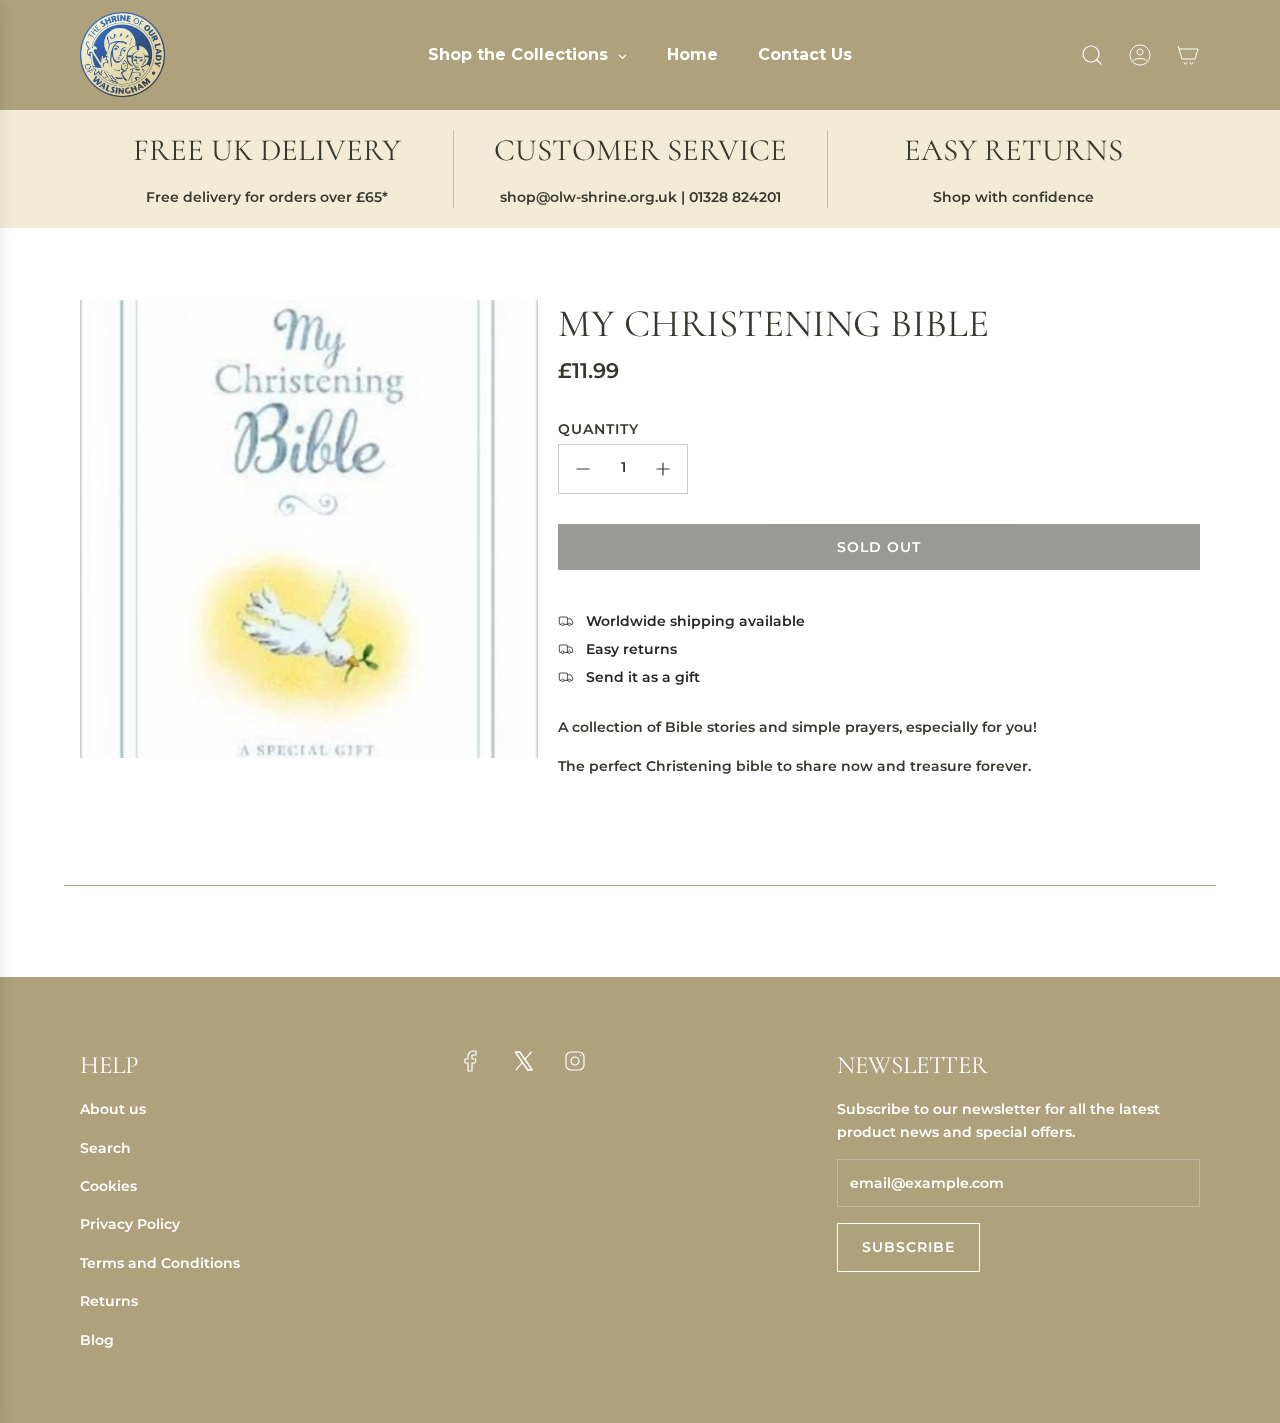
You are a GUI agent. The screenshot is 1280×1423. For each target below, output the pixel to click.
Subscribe (908, 1247)
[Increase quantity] (663, 469)
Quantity (598, 429)
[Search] (1092, 55)
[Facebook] (471, 1061)
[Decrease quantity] (583, 469)
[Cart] (1188, 55)
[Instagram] (575, 1061)
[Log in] (1140, 55)
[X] (523, 1061)
